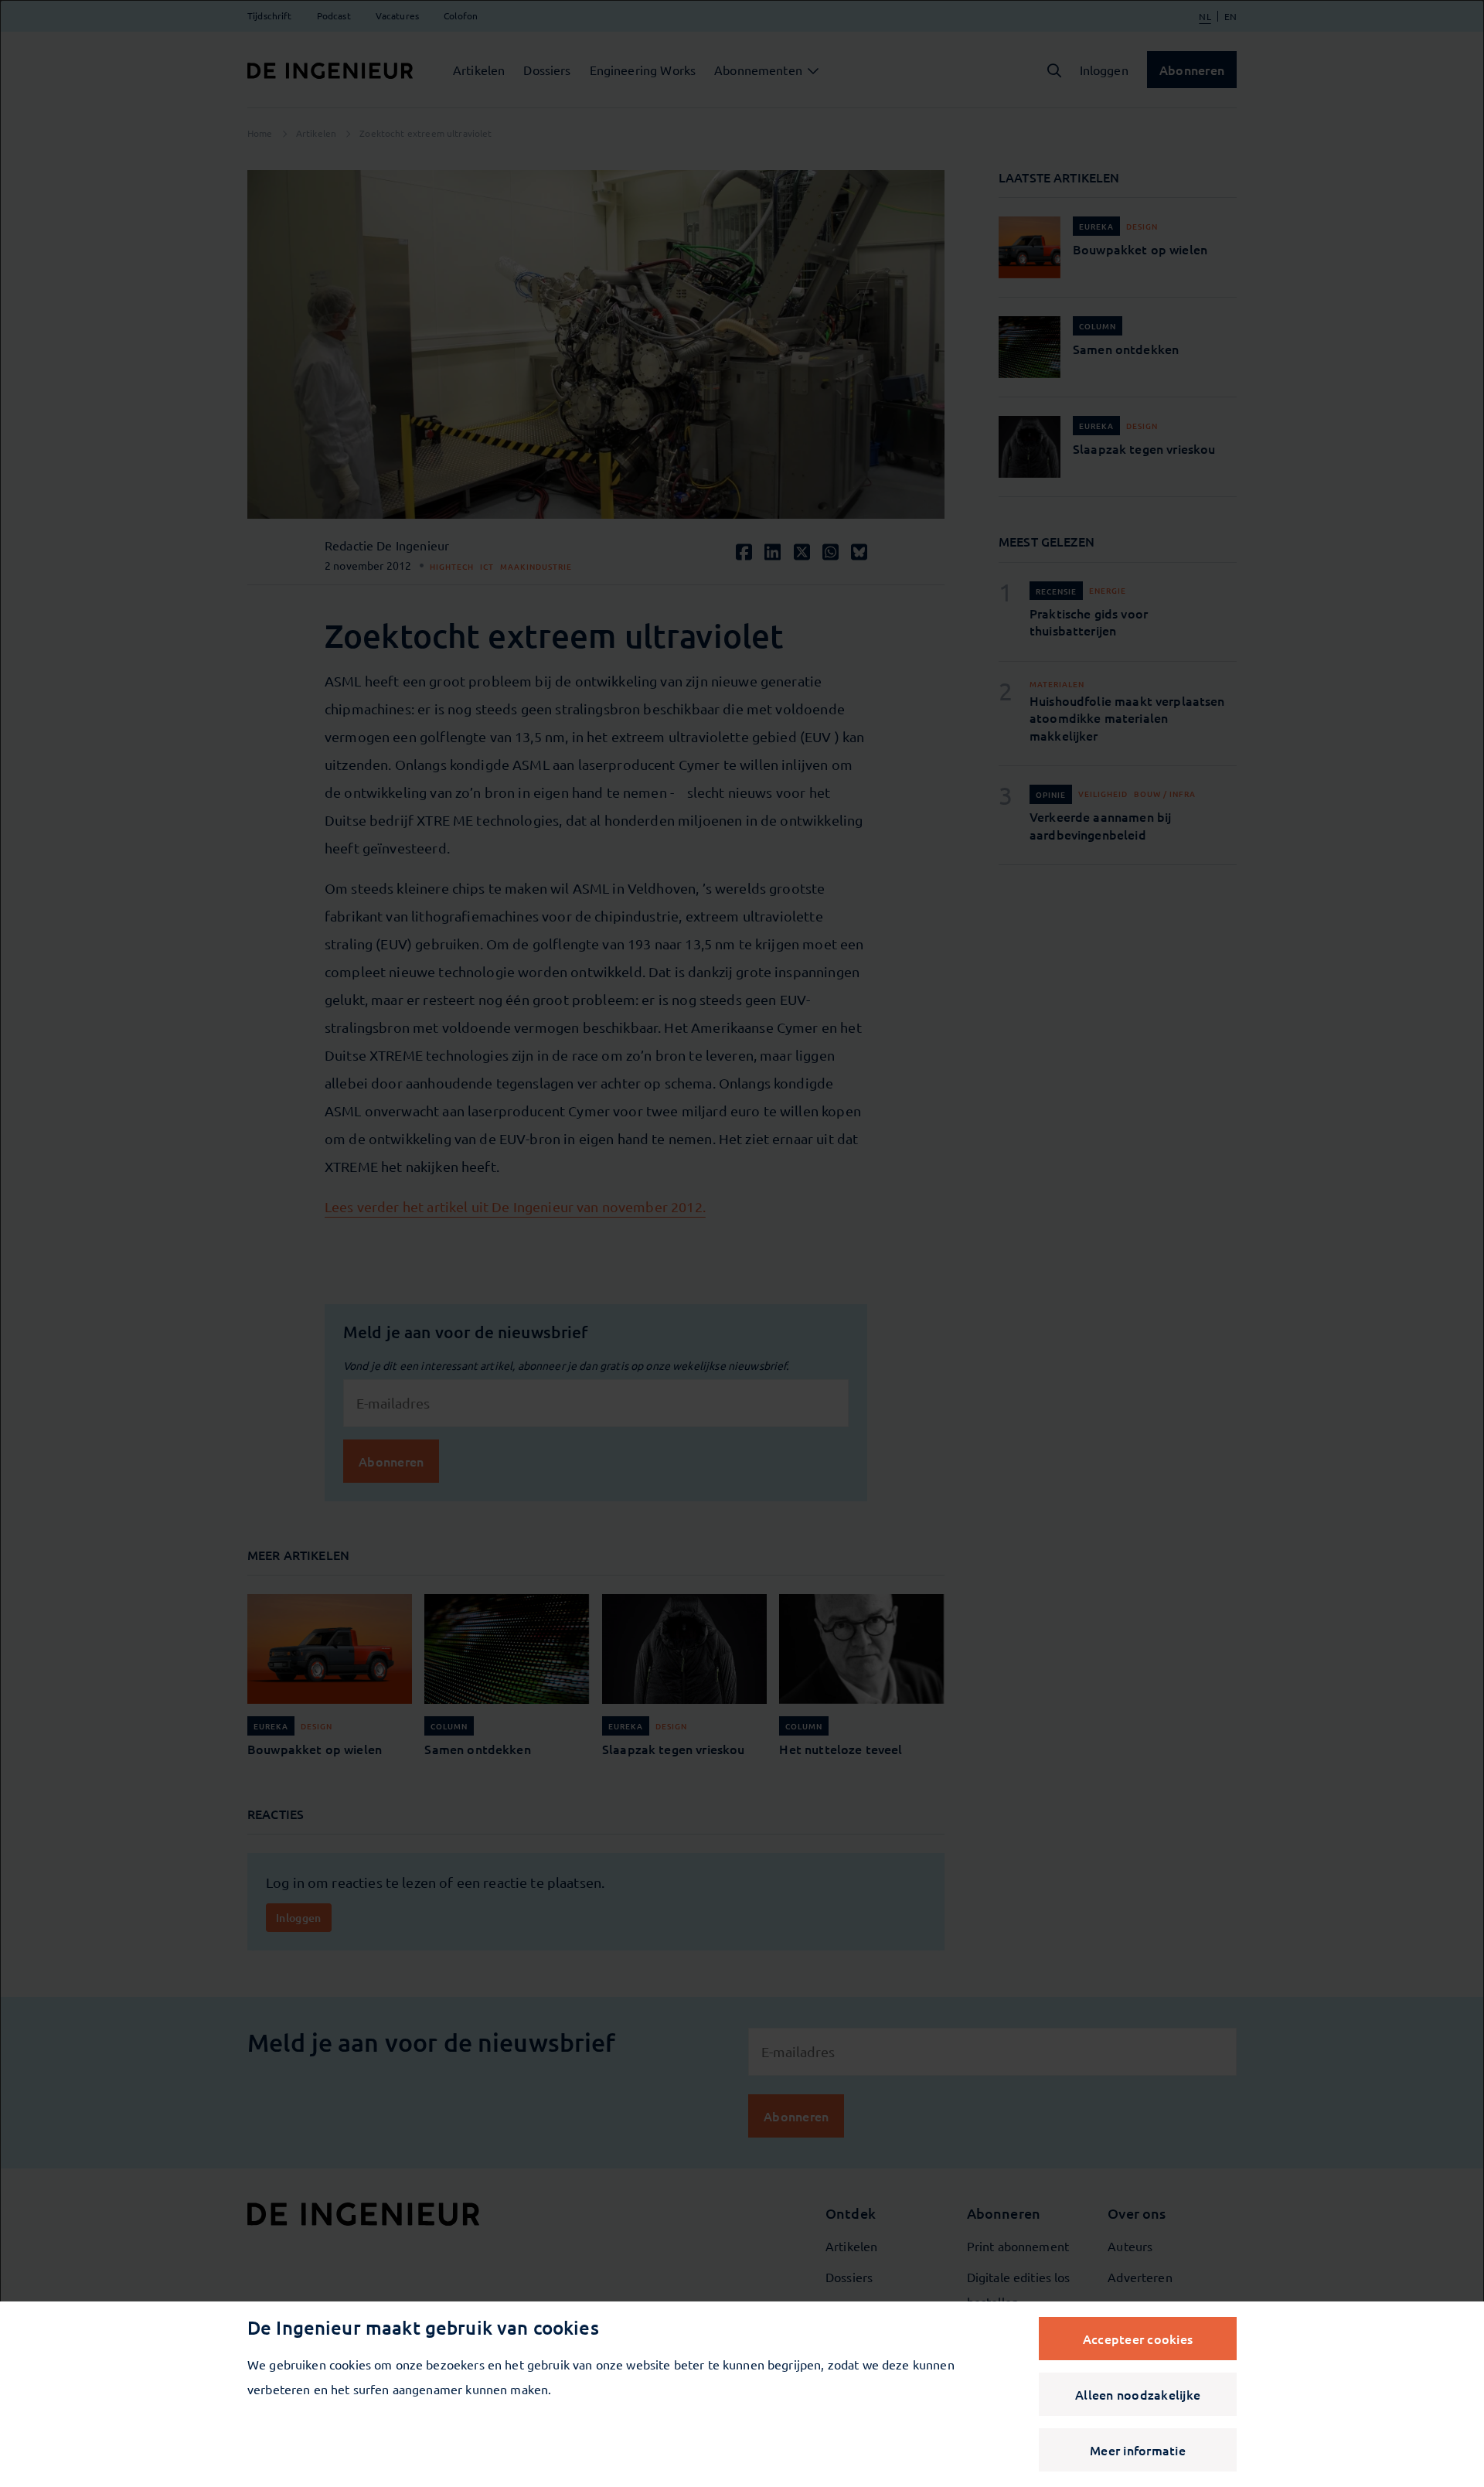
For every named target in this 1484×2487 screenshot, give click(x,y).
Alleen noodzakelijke (1138, 2394)
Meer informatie (1138, 2450)
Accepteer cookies (1138, 2339)
